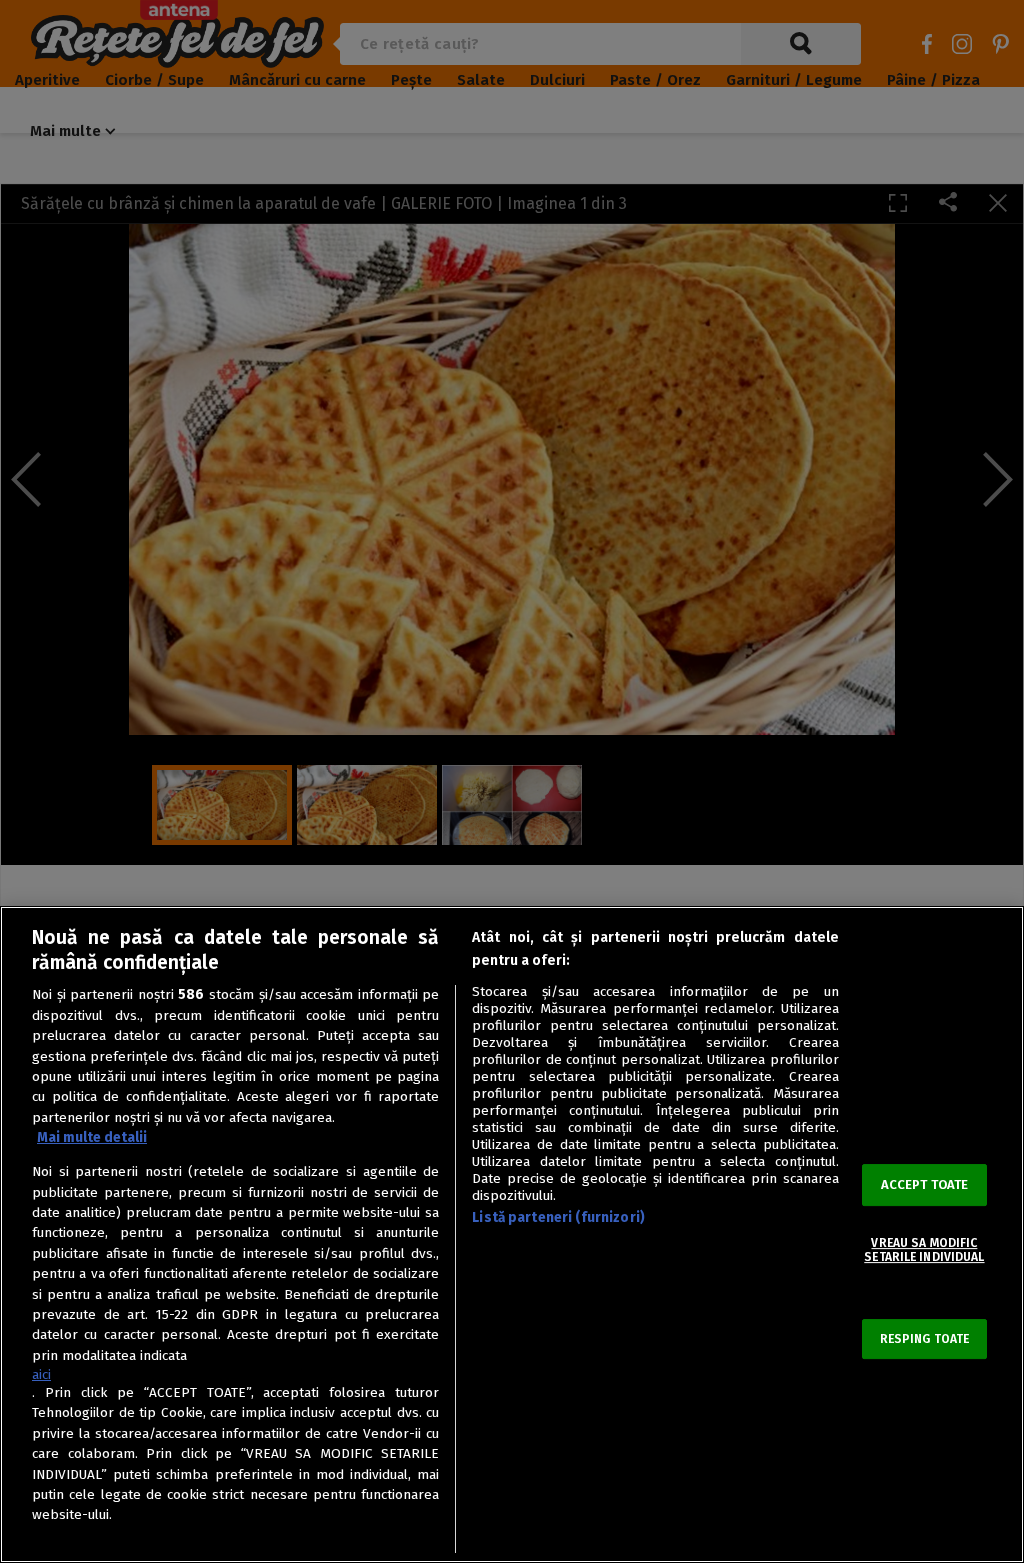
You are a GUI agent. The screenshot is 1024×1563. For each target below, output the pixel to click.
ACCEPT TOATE (925, 1184)
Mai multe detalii (92, 1137)
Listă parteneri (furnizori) (558, 1217)
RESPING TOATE (925, 1339)
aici (41, 1374)
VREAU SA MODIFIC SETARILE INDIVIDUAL (924, 1250)
